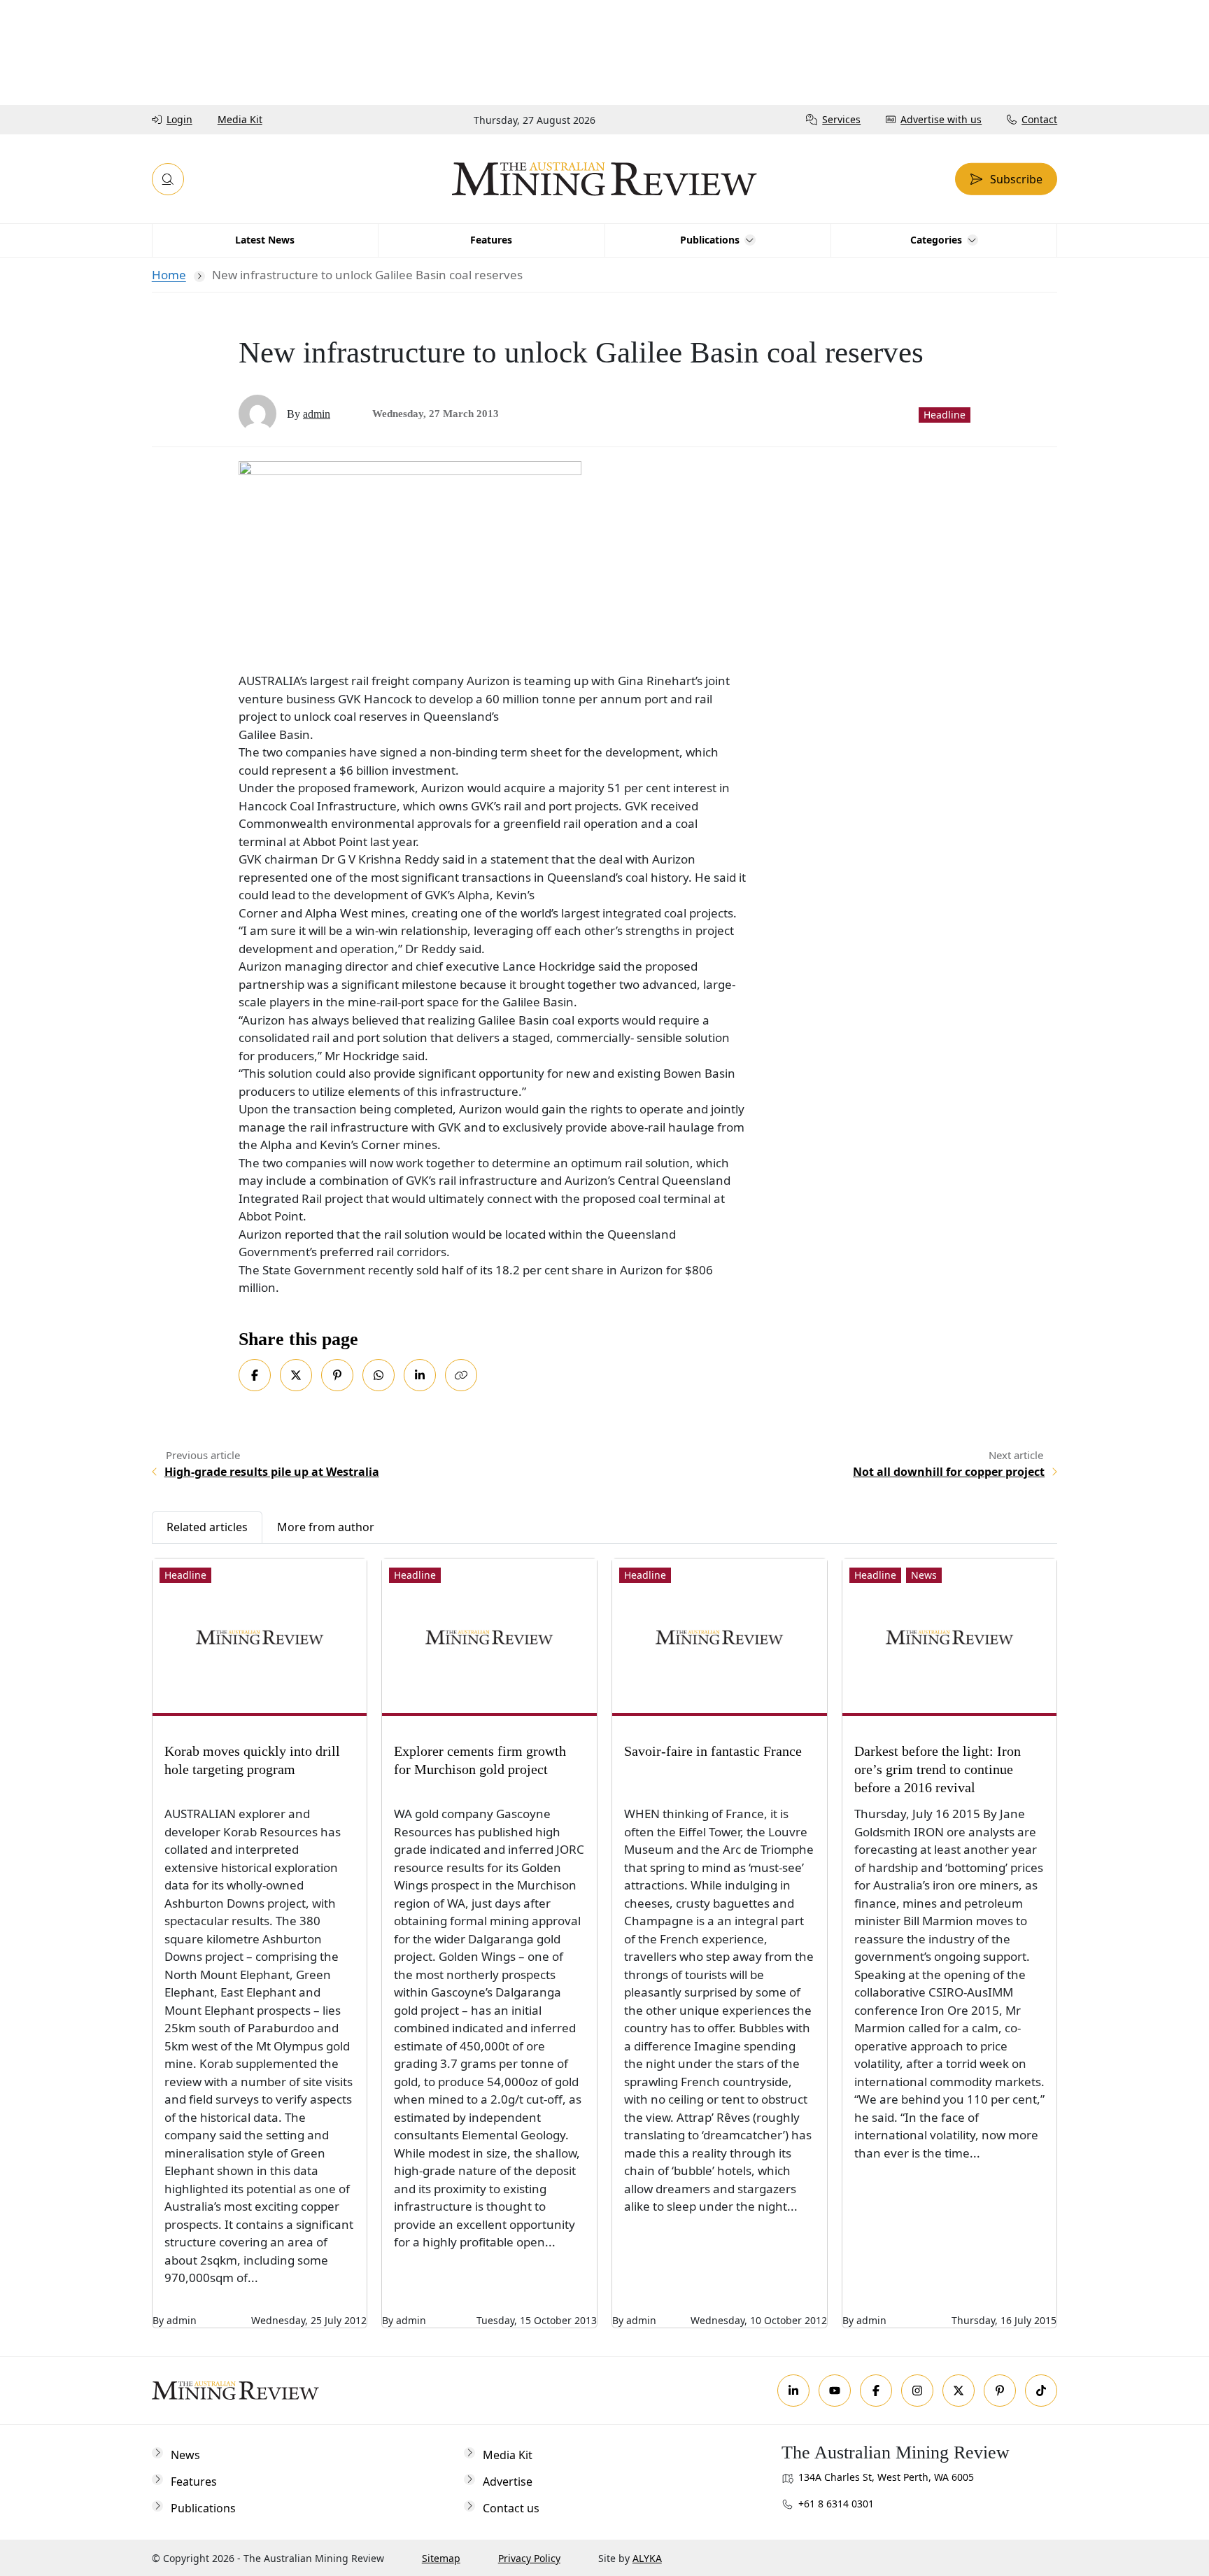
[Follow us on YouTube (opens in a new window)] (835, 2391)
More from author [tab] (326, 1527)
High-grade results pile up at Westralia (272, 1472)
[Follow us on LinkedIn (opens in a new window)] (793, 2391)
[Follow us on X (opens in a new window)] (959, 2391)
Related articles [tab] (207, 1527)
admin (317, 414)
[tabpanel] (605, 1936)
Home (169, 275)
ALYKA (647, 2558)
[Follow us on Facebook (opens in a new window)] (876, 2391)
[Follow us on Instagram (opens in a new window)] (917, 2391)
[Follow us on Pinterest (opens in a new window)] (1000, 2391)
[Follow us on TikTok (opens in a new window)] (1041, 2391)
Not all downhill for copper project (949, 1472)
